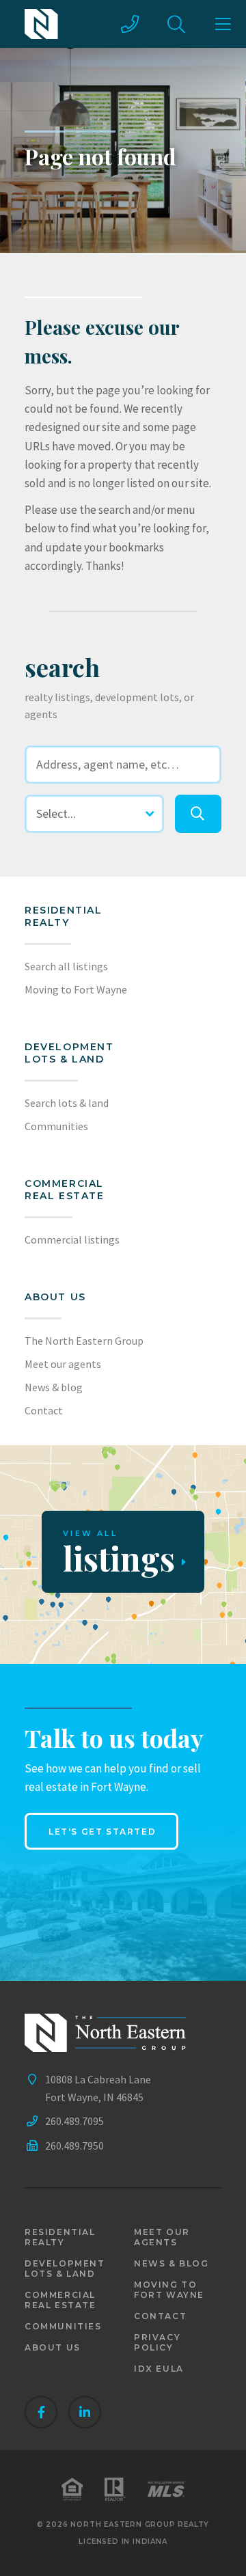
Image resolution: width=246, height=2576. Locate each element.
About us (55, 1297)
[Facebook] (41, 2412)
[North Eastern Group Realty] (41, 24)
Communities (56, 1126)
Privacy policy (157, 2342)
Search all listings (66, 966)
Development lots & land (69, 1053)
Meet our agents (63, 1364)
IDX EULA (159, 2369)
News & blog (54, 1387)
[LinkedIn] (85, 2412)
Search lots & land (67, 1103)
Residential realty (64, 916)
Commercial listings (72, 1239)
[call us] (130, 24)
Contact (44, 1410)
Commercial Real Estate (65, 1190)
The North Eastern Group (84, 1341)
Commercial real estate (60, 2300)
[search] (198, 814)
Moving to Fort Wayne (76, 989)
